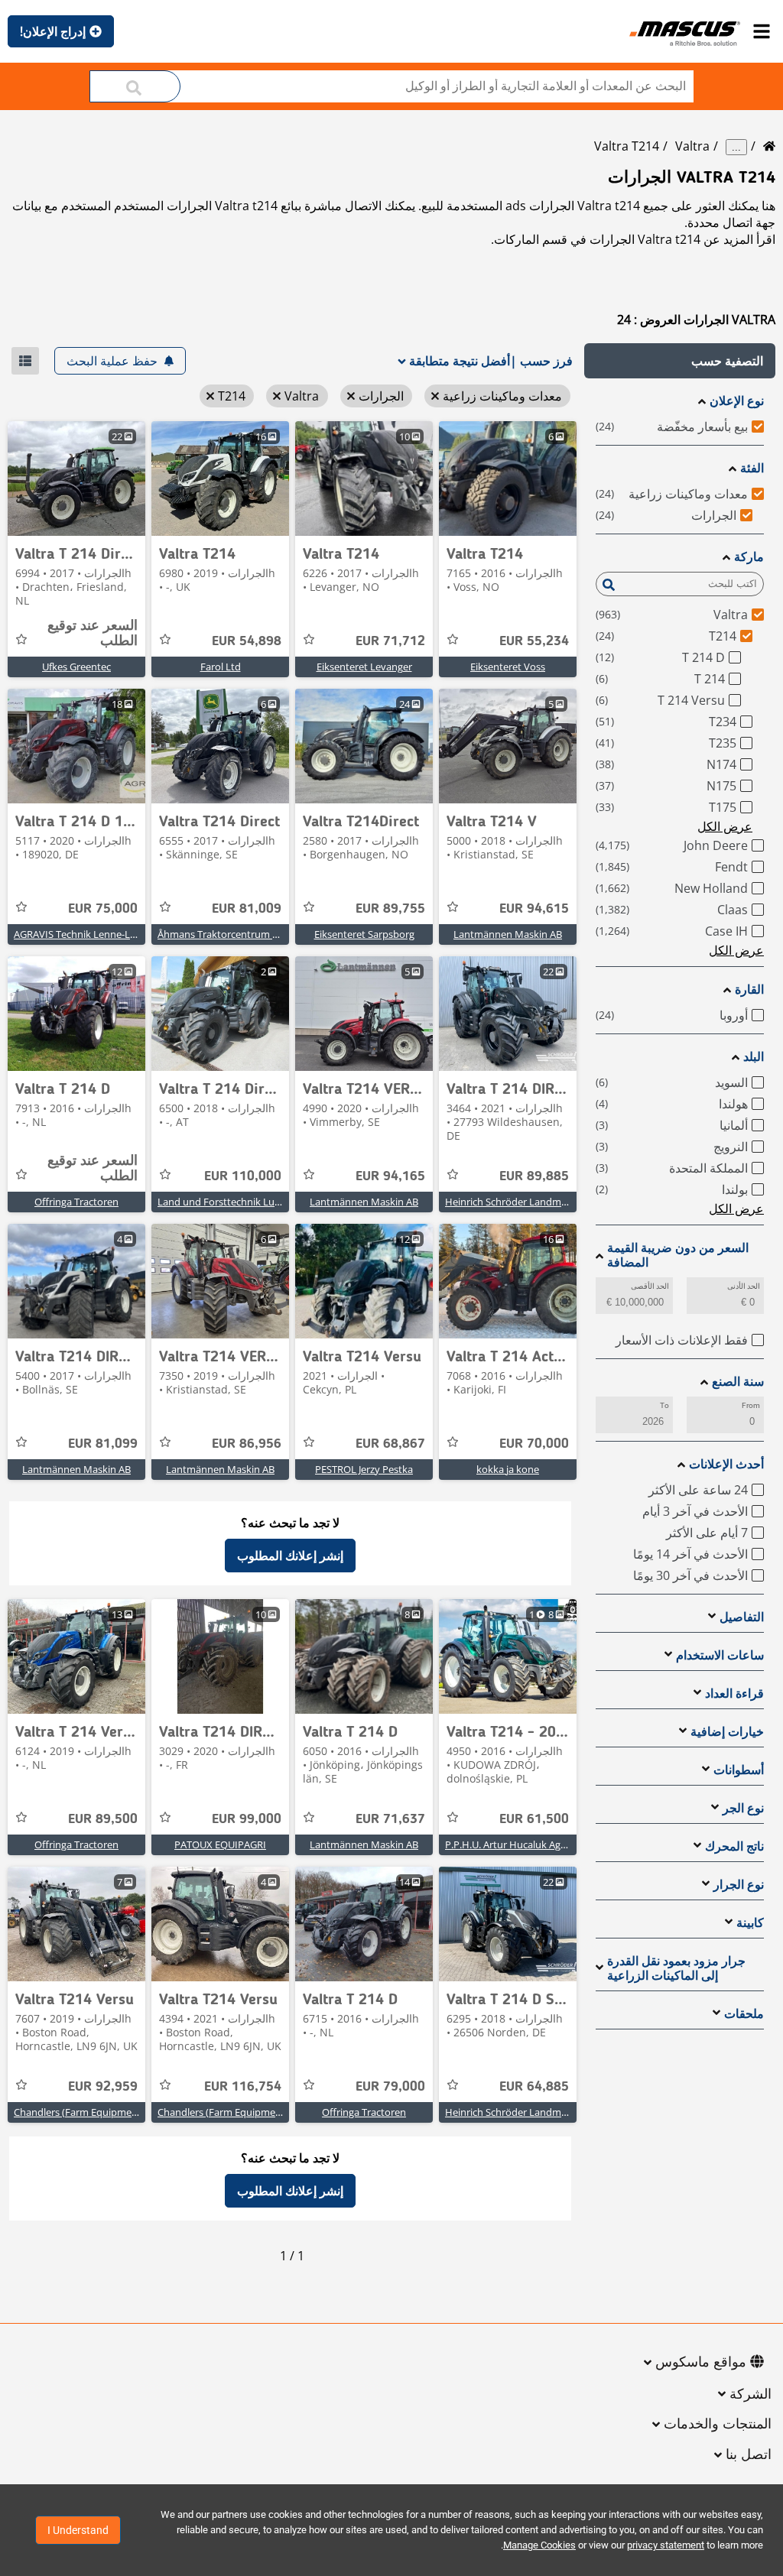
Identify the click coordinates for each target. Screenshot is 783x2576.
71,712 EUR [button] (390, 641)
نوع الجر (743, 1808)
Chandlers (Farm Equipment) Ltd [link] (232, 2112)
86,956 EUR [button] (247, 1444)
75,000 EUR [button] (103, 909)
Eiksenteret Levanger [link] (364, 667)
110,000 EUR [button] (243, 1176)
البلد (754, 1057)
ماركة (749, 557)
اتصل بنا (749, 2455)
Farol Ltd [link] (221, 667)
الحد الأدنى (744, 1286)
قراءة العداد (734, 1694)
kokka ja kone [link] (508, 1469)
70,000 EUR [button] (534, 1444)
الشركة (751, 2395)
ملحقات (744, 2014)
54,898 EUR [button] (247, 641)
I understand (78, 2530)
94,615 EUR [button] (534, 909)
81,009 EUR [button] (247, 909)
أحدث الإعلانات (726, 1464)
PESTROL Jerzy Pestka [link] (364, 1469)
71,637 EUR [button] (390, 1819)
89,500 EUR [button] (103, 1819)
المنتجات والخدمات (718, 2425)
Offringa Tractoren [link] (76, 1202)
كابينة (750, 1923)
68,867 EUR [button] (390, 1444)
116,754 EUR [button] (243, 2087)
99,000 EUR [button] (247, 1819)
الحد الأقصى (650, 1286)
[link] (508, 479)
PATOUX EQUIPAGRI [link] (220, 1844)
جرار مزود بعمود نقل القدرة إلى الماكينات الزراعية (676, 1968)
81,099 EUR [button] (103, 1444)
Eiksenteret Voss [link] (508, 667)
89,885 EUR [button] (534, 1176)
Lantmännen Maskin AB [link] (508, 934)
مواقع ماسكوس (701, 2363)
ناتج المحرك (734, 1846)
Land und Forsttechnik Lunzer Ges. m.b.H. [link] (253, 1202)
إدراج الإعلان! (53, 31)
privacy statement (666, 2545)
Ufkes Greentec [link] (76, 667)
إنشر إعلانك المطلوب (290, 1556)
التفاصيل (742, 1617)
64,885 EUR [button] (534, 2087)
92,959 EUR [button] (103, 2087)
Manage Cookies (539, 2545)
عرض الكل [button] (725, 826)
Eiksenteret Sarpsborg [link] (364, 934)
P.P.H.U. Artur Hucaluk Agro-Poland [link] (525, 1844)
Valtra (692, 146)
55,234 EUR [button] (534, 641)
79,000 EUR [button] (390, 2087)
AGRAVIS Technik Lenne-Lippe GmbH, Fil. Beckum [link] (126, 934)
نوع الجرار (739, 1885)
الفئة (752, 468)
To (664, 1405)
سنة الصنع (738, 1382)
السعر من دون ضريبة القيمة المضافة (678, 1255)
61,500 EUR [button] (534, 1819)
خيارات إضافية (727, 1732)
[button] (680, 361)
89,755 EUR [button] (390, 909)
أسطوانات (739, 1770)
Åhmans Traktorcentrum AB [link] (221, 934)
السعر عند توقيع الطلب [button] (93, 634)
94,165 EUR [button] (390, 1176)
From (751, 1405)
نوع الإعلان (737, 401)
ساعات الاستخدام (720, 1655)
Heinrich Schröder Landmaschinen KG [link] (531, 1202)
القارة (749, 990)
